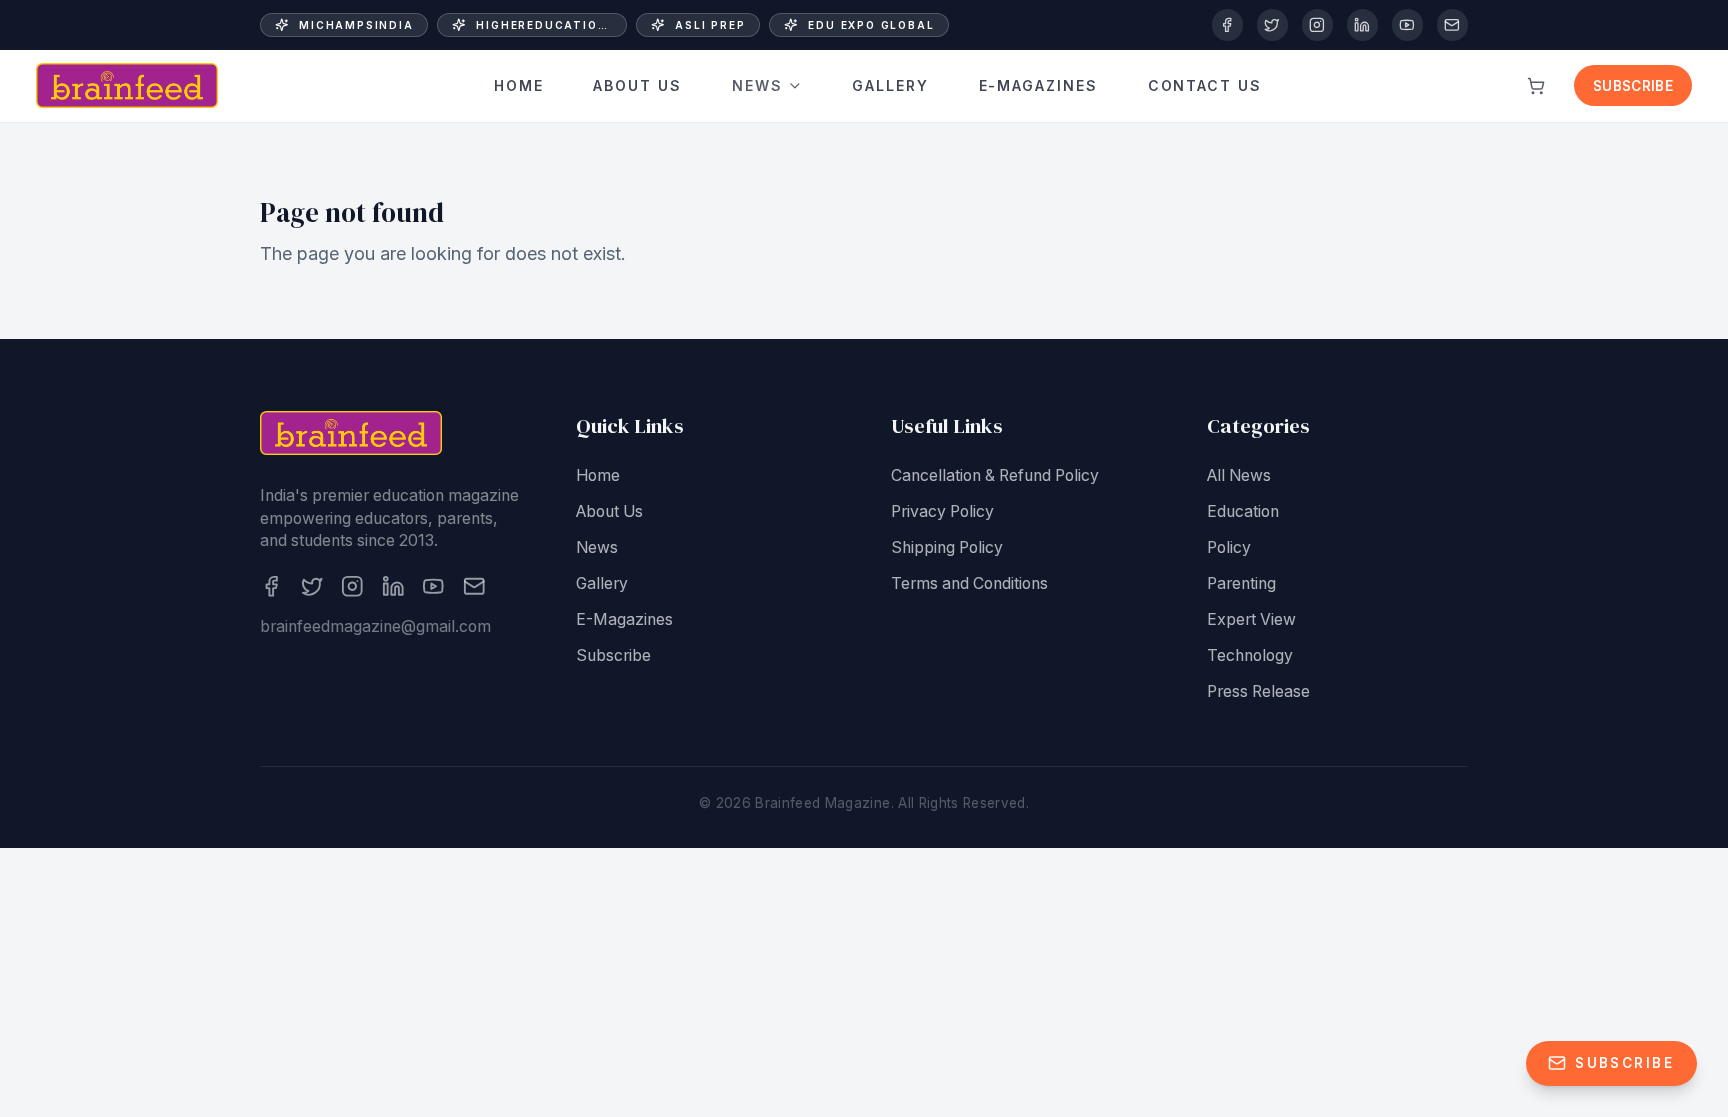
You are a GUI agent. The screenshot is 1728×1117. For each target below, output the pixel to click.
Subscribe (1633, 86)
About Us (637, 85)
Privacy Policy (942, 511)
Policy (1229, 547)
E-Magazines (1039, 85)
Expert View (1251, 619)
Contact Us (1205, 85)
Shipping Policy (947, 547)
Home (519, 85)
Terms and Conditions (969, 583)
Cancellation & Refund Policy (995, 475)
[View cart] (1536, 86)
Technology (1250, 655)
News (757, 85)
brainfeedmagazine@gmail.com (375, 626)
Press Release (1258, 691)
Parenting (1241, 583)
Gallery (890, 85)
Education (1243, 511)
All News (1239, 475)
